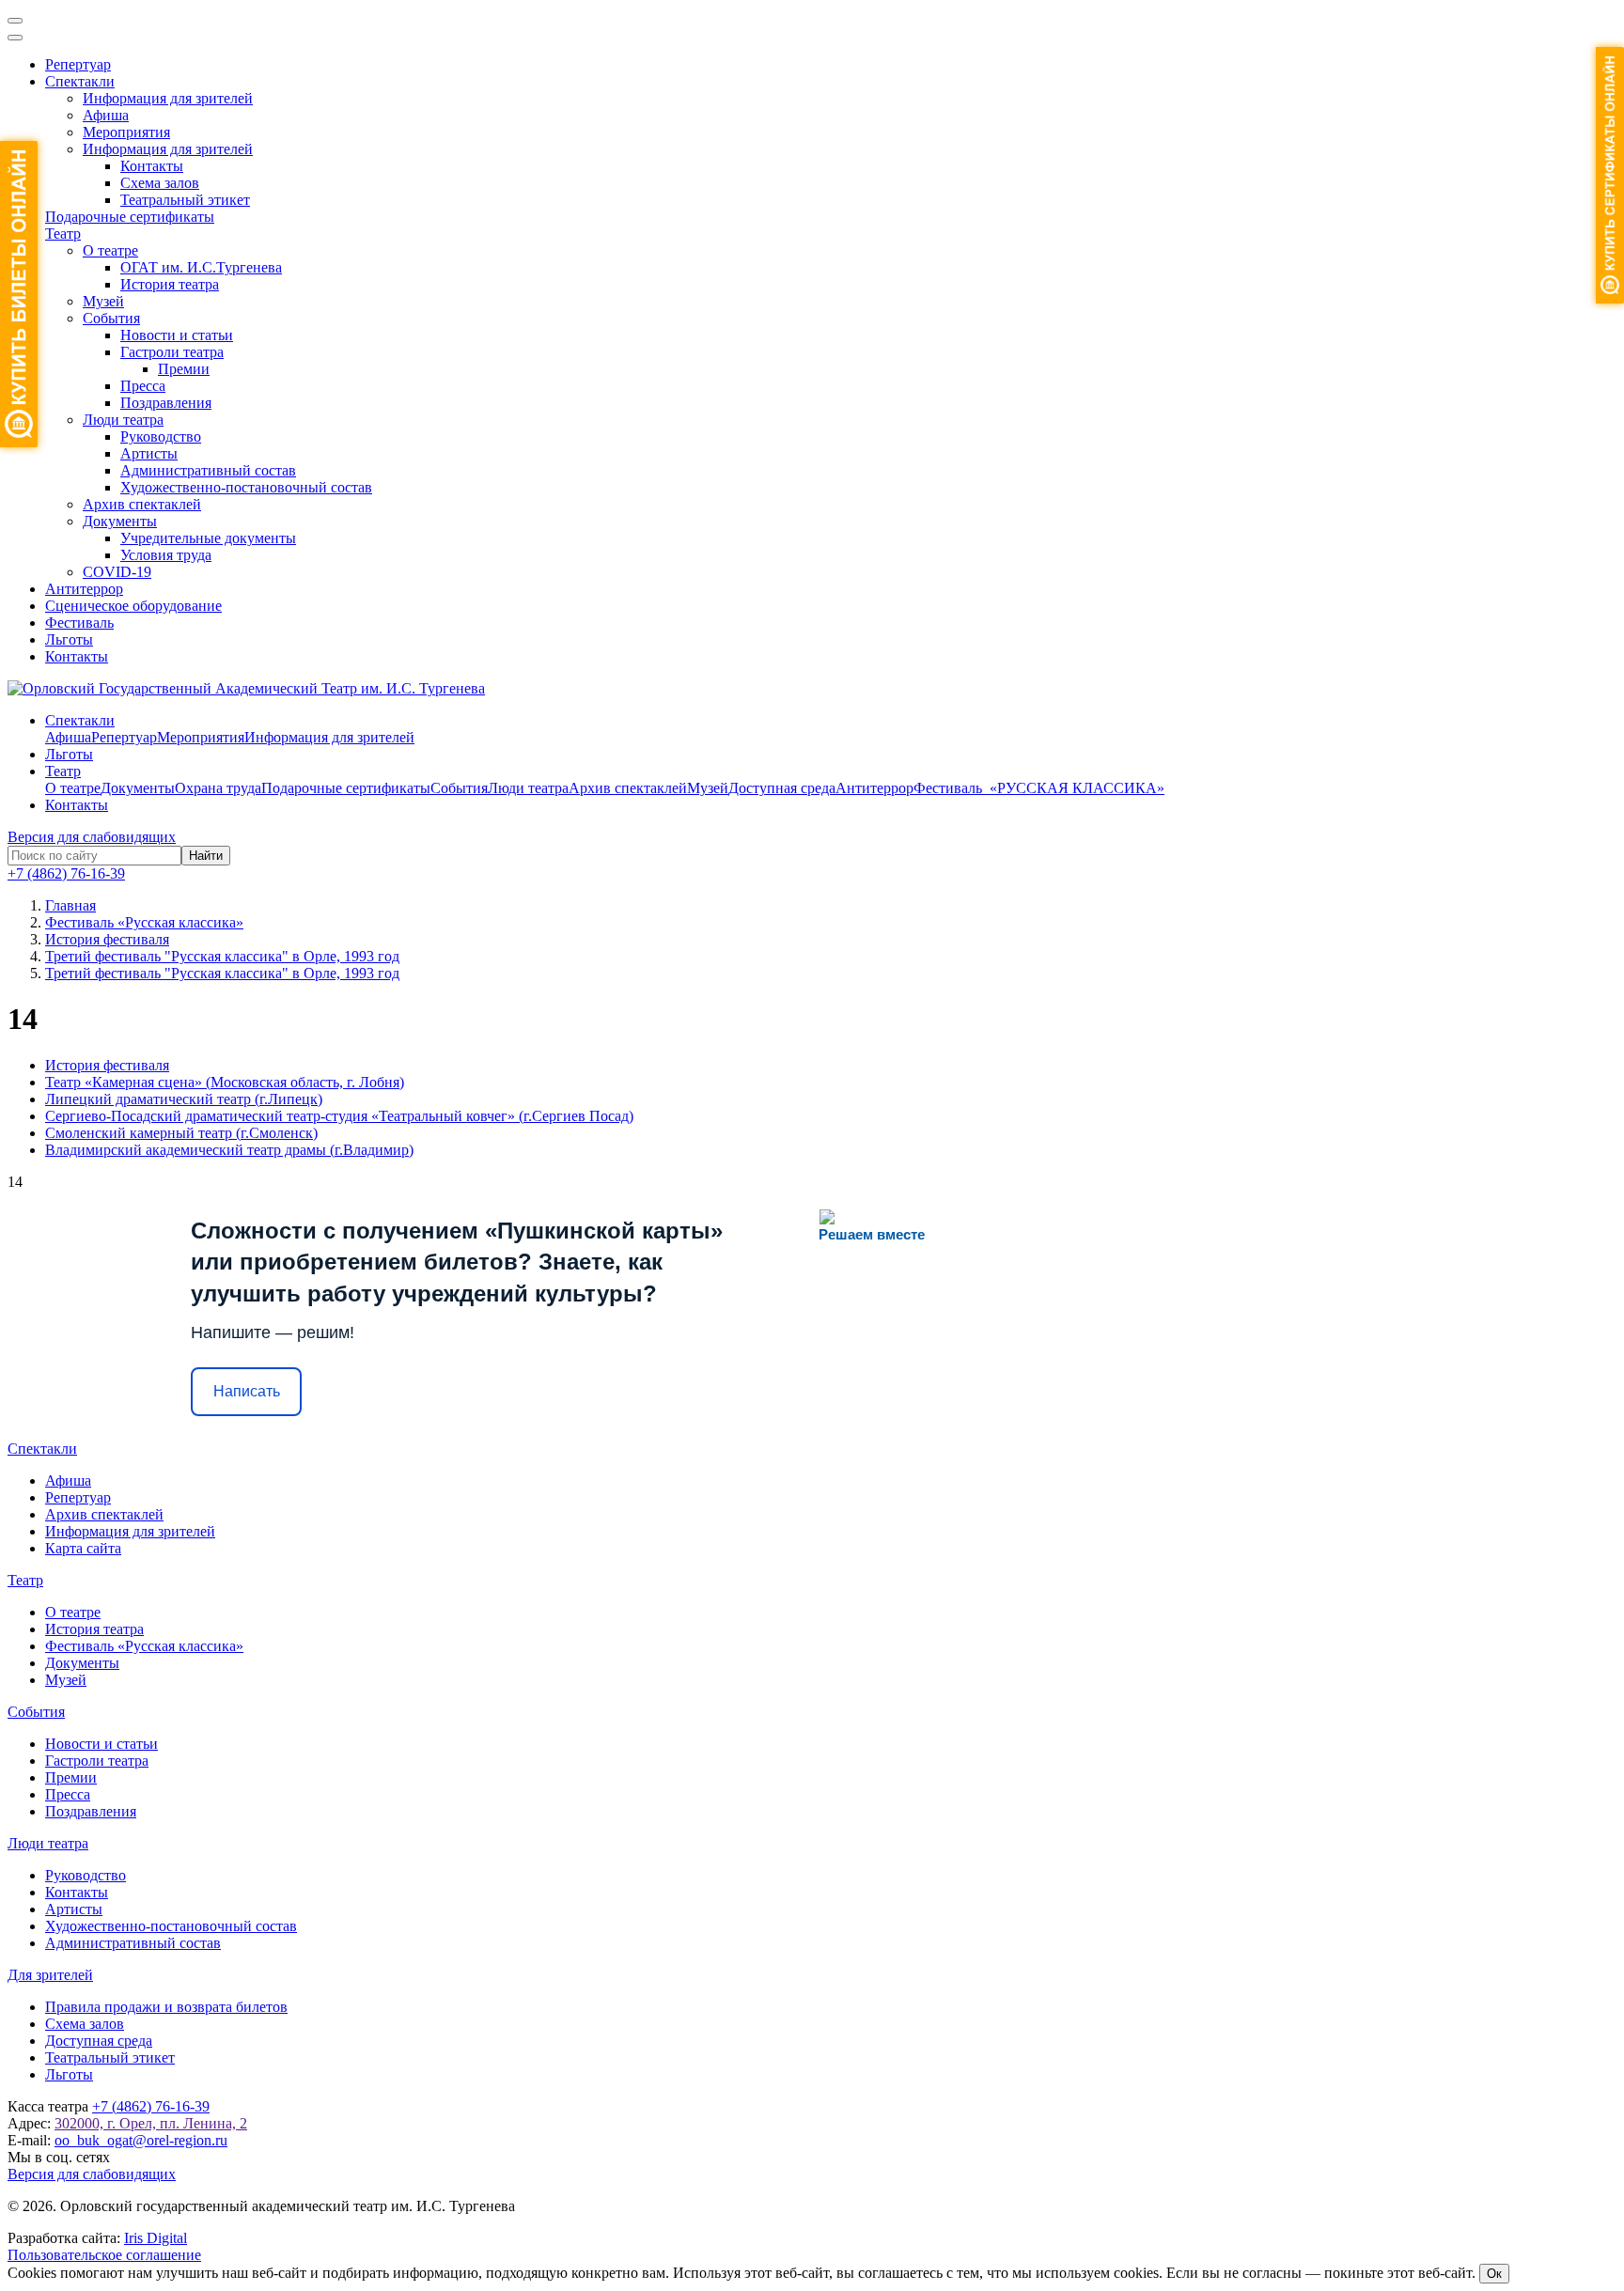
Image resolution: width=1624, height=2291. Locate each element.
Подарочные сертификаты (130, 217)
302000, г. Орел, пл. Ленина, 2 (151, 2123)
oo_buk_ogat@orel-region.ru (141, 2140)
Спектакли (80, 81)
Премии (184, 369)
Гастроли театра (172, 352)
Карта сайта (83, 1548)
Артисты (149, 453)
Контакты (152, 166)
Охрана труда (218, 788)
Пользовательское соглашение (104, 2255)
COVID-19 (117, 572)
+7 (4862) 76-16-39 (66, 873)
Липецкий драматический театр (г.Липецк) (184, 1099)
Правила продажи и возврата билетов (166, 2007)
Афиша (106, 115)
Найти (206, 856)
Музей (103, 301)
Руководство (161, 436)
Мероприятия (126, 132)
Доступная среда (782, 788)
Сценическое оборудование (133, 606)
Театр (63, 234)
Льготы (69, 639)
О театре (110, 250)
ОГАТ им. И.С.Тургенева (201, 267)
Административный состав (208, 470)
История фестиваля (107, 1065)
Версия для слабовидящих (92, 837)
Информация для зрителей (168, 98)
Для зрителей (50, 1975)
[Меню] (15, 21)
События (111, 318)
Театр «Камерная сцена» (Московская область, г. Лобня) (225, 1082)
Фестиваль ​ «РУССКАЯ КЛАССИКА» (1039, 788)
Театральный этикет (185, 200)
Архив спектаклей (142, 504)
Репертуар (78, 64)
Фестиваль (79, 623)
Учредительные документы (208, 538)
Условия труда (166, 555)
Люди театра (123, 420)
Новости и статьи (177, 335)
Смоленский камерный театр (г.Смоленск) (181, 1133)
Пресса (143, 386)
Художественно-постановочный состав (246, 487)
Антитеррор (84, 589)
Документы (120, 521)
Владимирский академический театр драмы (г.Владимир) (229, 1150)
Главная (70, 905)
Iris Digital (156, 2238)
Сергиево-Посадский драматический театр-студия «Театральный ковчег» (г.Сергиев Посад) (339, 1116)
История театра (170, 284)
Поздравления (166, 403)
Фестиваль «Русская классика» (144, 1646)
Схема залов (160, 183)
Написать (247, 1391)
